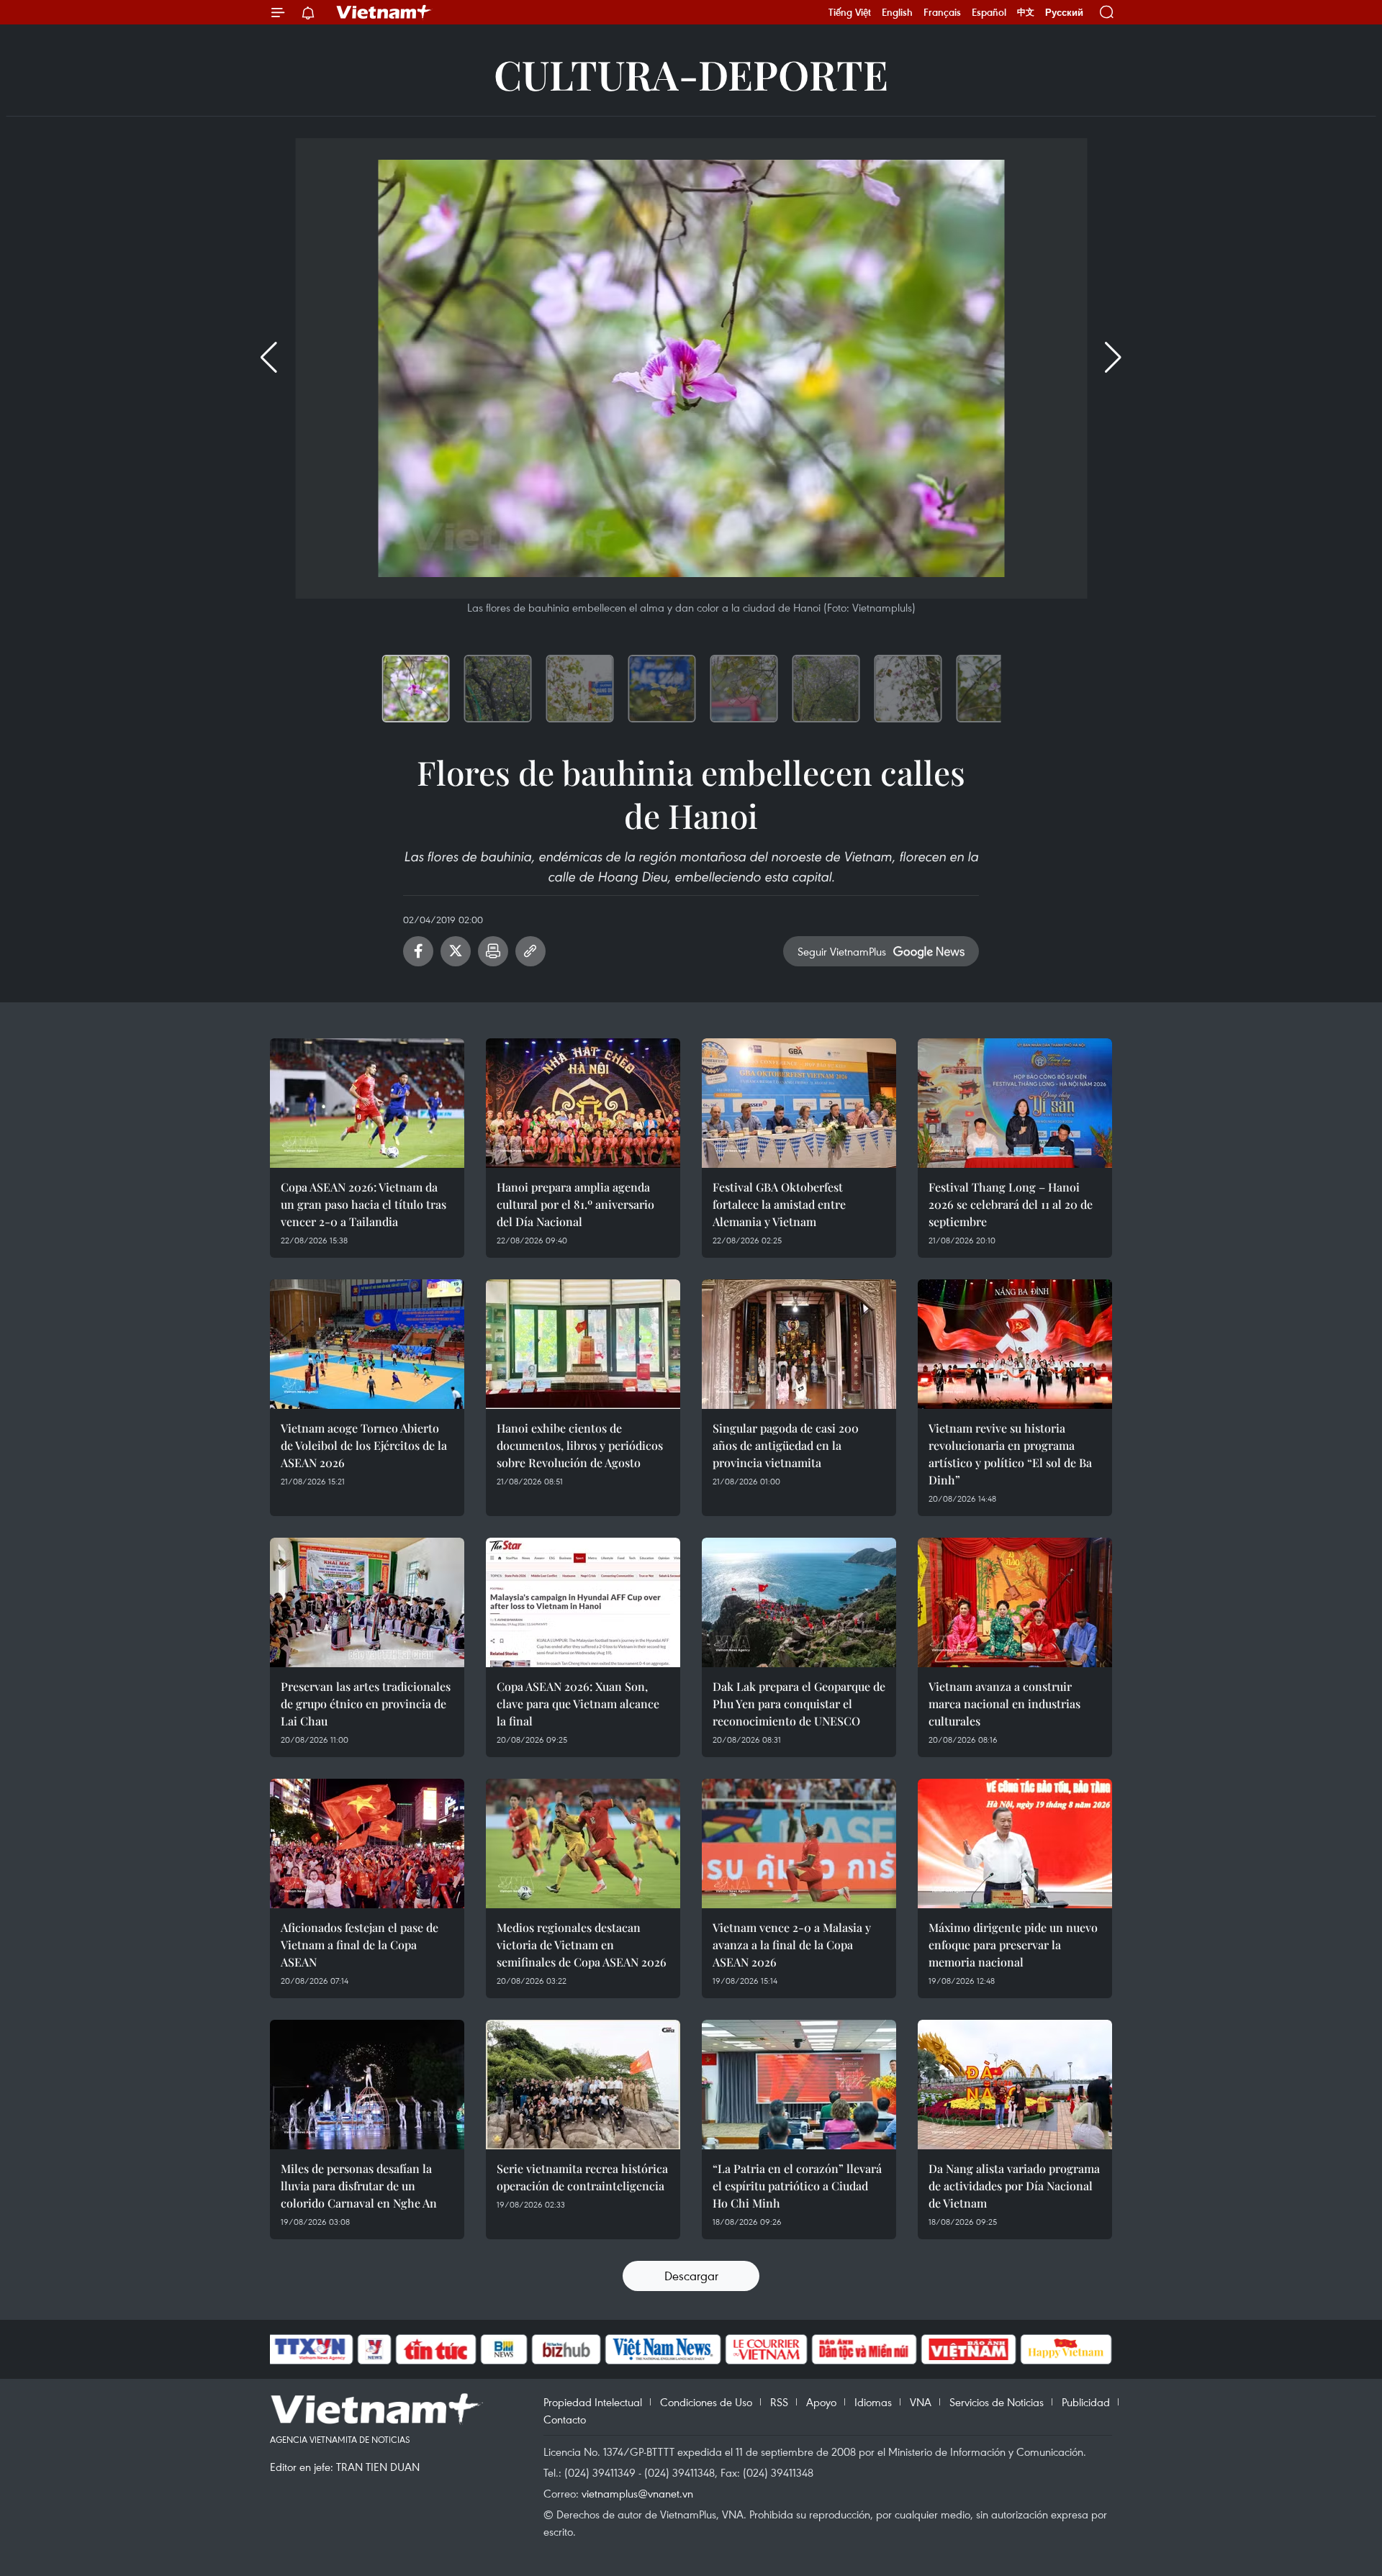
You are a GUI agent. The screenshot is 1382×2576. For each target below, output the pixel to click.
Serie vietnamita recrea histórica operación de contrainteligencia (582, 2177)
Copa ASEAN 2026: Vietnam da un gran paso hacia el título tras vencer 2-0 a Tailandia (363, 1204)
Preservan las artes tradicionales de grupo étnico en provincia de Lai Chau (366, 1704)
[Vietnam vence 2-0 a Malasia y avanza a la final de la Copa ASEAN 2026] (799, 1843)
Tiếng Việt (850, 12)
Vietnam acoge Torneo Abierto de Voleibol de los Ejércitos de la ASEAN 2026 (364, 1445)
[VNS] (663, 2349)
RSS (779, 2402)
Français (942, 12)
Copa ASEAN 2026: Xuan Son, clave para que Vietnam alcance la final (578, 1704)
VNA (921, 2402)
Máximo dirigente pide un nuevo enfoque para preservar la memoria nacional (1013, 1945)
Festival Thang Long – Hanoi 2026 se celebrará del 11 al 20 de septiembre (1011, 1204)
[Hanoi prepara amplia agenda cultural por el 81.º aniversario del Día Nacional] (583, 1103)
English (897, 12)
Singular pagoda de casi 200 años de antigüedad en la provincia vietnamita (786, 1445)
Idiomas (873, 2402)
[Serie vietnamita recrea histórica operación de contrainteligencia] (583, 2085)
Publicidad (1086, 2402)
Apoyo (821, 2402)
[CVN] (766, 2349)
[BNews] (504, 2349)
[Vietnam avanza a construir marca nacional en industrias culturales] (1015, 1602)
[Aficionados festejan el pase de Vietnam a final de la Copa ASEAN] (367, 1843)
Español (989, 12)
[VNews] (375, 2349)
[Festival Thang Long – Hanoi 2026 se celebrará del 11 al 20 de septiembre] (1015, 1103)
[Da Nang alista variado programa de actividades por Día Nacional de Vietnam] (1015, 2085)
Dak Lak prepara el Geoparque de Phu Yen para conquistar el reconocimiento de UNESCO (799, 1704)
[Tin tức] (436, 2349)
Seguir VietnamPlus (842, 951)
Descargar (691, 2276)
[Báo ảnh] (968, 2349)
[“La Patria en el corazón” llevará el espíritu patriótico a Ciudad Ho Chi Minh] (799, 2085)
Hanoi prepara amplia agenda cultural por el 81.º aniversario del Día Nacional (575, 1204)
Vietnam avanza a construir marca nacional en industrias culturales (1004, 1704)
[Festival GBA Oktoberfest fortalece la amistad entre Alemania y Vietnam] (799, 1103)
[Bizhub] (566, 2349)
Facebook (418, 951)
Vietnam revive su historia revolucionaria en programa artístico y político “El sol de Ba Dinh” (1010, 1454)
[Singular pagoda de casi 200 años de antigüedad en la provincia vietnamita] (799, 1344)
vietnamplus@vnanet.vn (637, 2493)
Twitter (456, 951)
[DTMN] (864, 2349)
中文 (1026, 12)
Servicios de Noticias (997, 2402)
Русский (1064, 13)
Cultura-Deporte (691, 74)
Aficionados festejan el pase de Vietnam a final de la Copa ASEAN (360, 1945)
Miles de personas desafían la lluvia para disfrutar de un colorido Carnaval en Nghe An (359, 2186)
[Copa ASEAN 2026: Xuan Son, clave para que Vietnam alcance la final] (583, 1602)
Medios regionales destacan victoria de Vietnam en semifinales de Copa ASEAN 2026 (582, 1945)
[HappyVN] (1066, 2349)
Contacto (565, 2419)
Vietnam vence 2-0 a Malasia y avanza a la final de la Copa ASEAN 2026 (792, 1945)
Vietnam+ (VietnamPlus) (384, 12)
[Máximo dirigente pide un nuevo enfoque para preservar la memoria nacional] (1015, 1843)
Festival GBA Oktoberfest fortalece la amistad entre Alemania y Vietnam (779, 1204)
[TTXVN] (310, 2349)
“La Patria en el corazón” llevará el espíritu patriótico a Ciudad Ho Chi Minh (797, 2186)
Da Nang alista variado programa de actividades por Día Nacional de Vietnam (1014, 2186)
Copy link (530, 951)
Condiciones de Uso (706, 2402)
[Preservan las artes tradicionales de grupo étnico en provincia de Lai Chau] (367, 1602)
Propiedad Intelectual (593, 2402)
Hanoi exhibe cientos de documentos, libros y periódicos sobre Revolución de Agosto (580, 1445)
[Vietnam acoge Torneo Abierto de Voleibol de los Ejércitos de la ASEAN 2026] (367, 1344)
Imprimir (493, 951)
